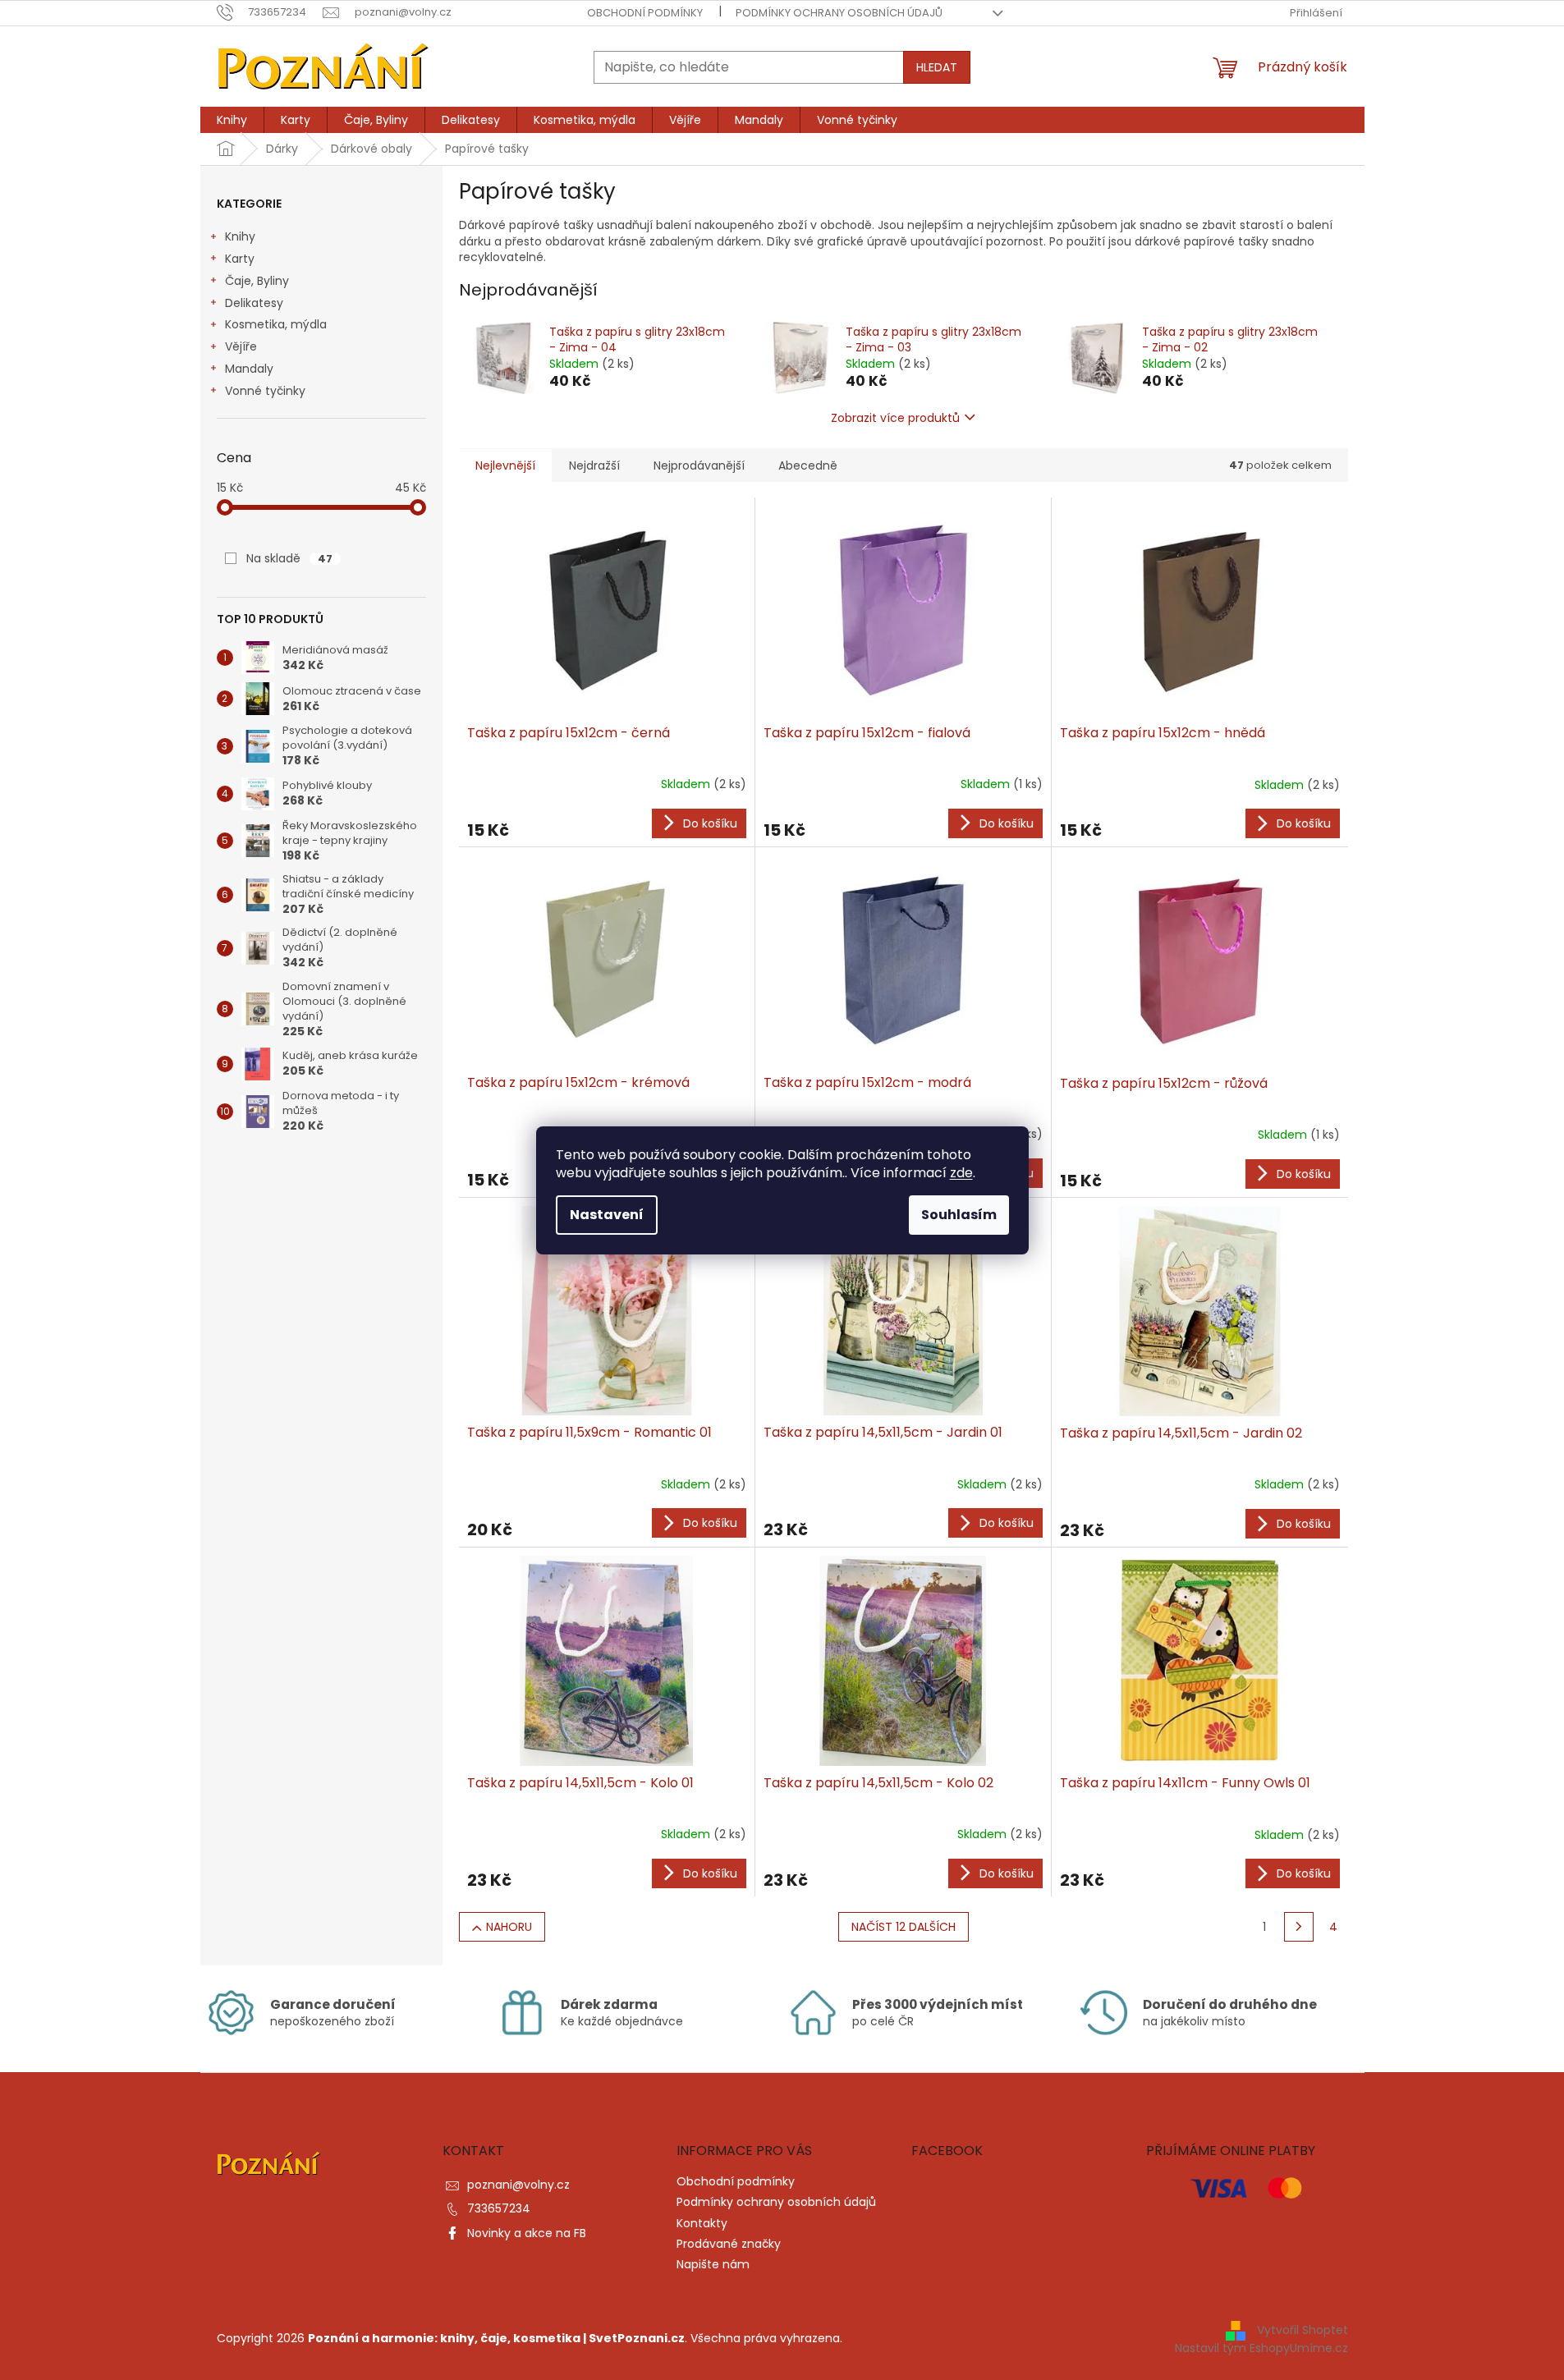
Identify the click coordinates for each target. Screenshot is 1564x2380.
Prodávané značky (729, 2244)
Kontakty (702, 2223)
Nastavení (607, 1215)
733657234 (499, 2208)
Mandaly (249, 369)
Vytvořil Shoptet (1303, 2330)
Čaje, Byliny (257, 281)
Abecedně (808, 465)
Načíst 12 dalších (904, 1927)
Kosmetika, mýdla (276, 324)
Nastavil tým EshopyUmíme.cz (1261, 2348)
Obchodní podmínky (645, 13)
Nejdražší (594, 465)
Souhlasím (959, 1215)
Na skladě (289, 558)
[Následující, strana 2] (1299, 1927)
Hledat (937, 67)
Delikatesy (254, 303)
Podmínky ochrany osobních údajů (839, 13)
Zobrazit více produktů (895, 418)
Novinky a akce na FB (527, 2233)
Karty (240, 259)
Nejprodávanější (699, 465)
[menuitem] (232, 120)
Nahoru (509, 1927)
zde (961, 1173)
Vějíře (241, 346)
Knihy (240, 236)
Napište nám (713, 2264)
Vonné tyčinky (265, 391)
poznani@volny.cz (518, 2185)
